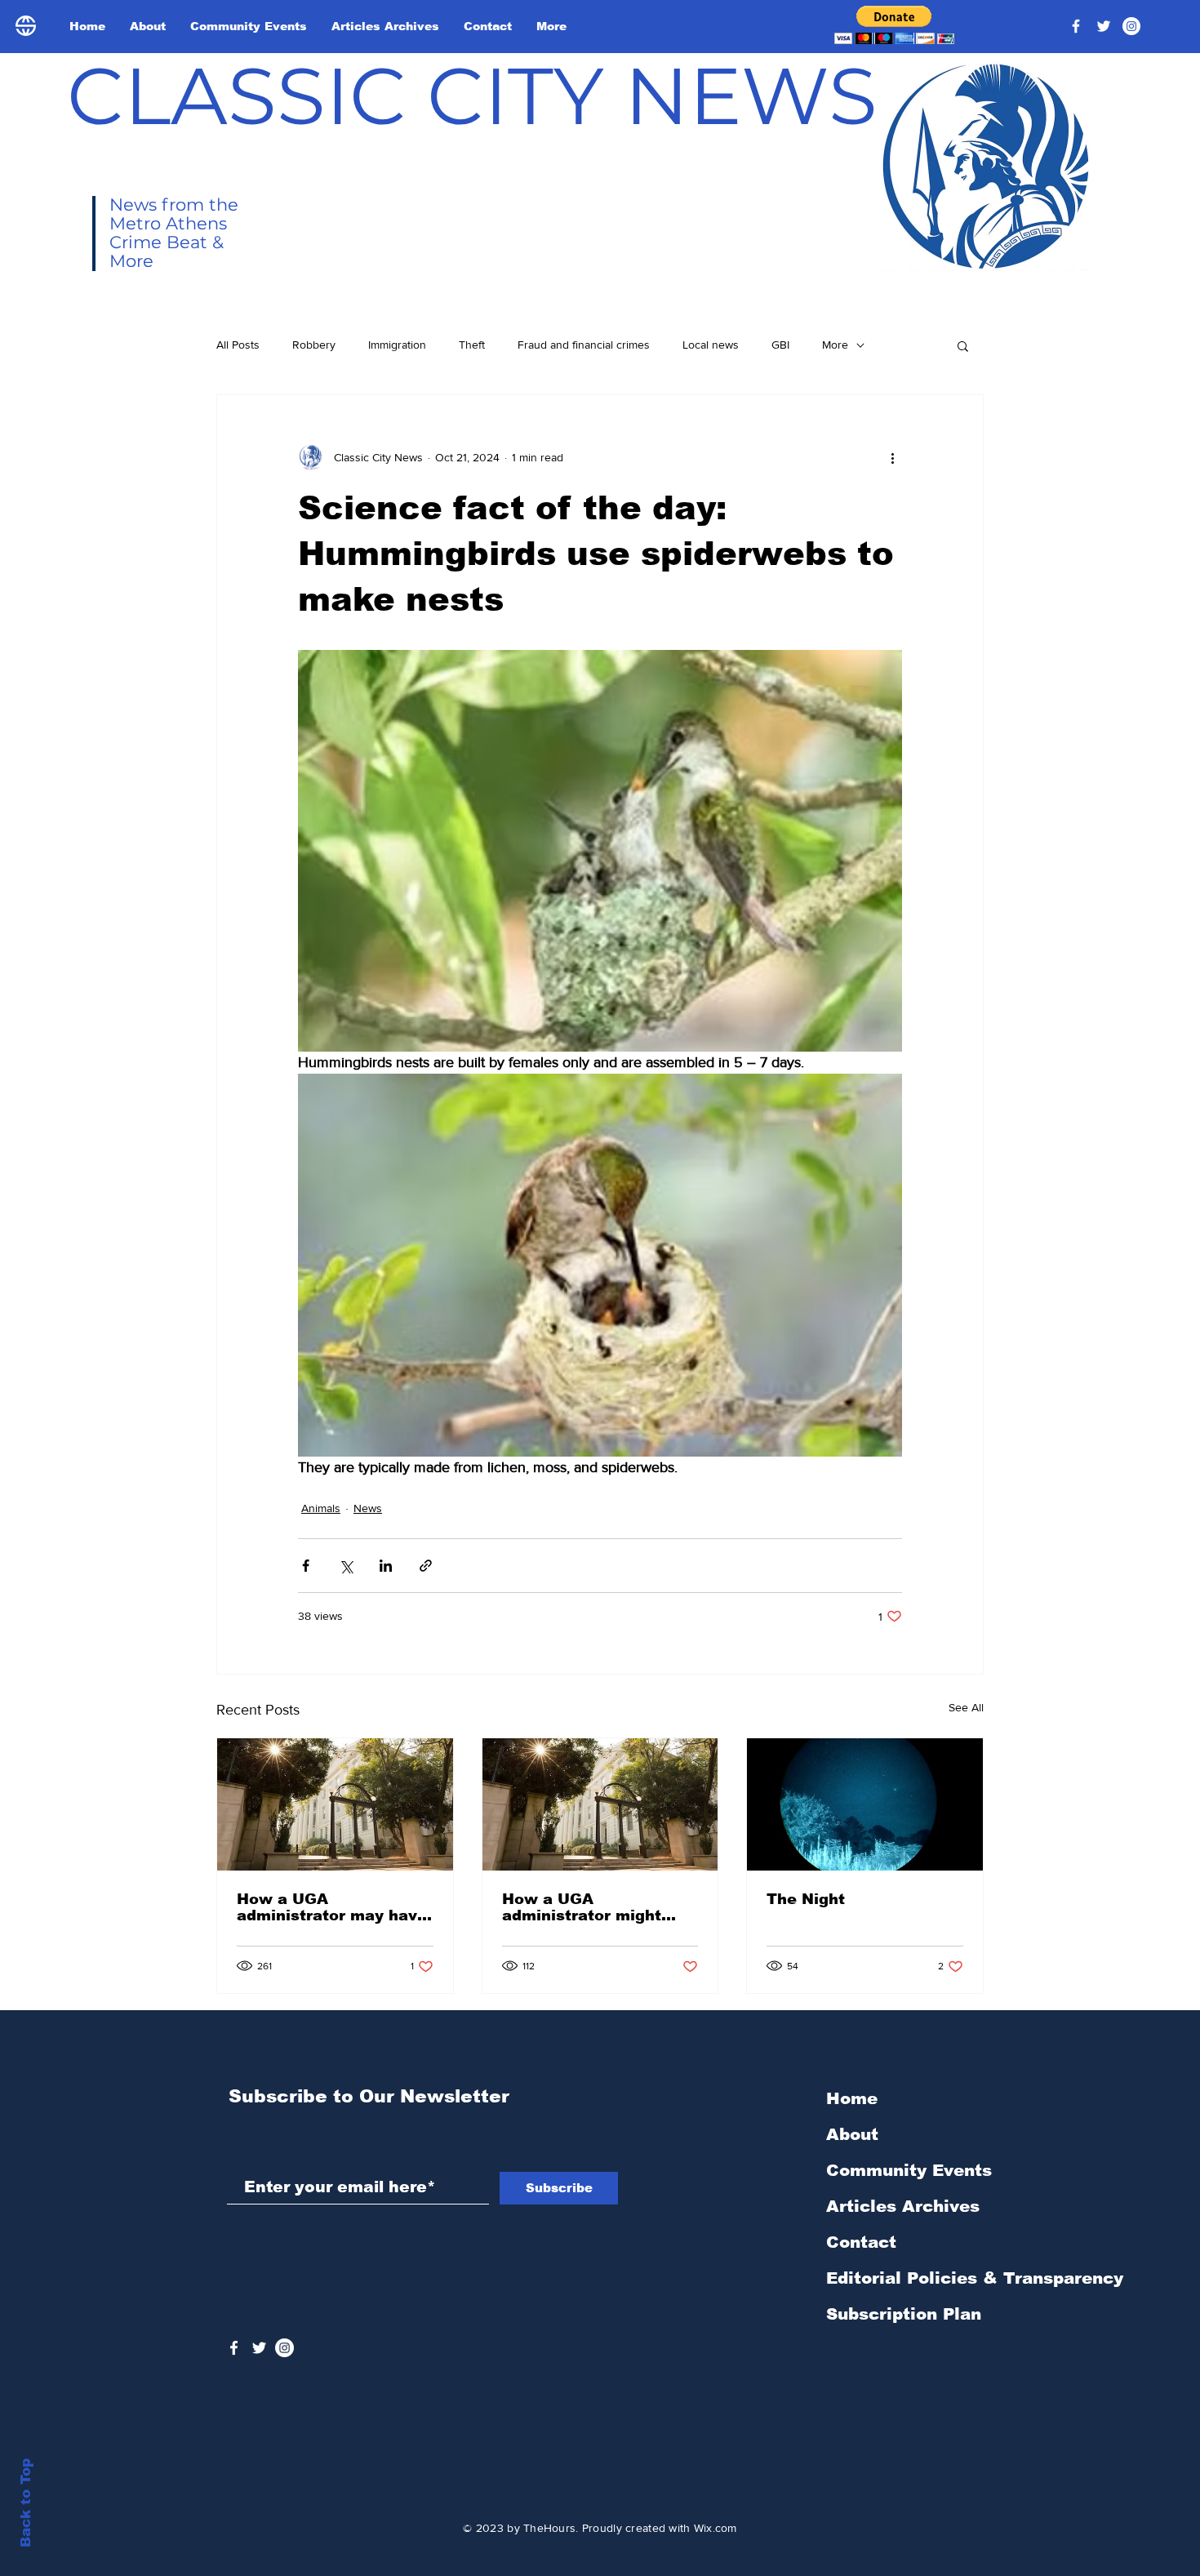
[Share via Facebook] (306, 1566)
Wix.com (716, 2528)
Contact (861, 2242)
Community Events (909, 2170)
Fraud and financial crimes (584, 345)
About (852, 2134)
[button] (894, 25)
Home (852, 2098)
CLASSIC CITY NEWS (472, 96)
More (835, 345)
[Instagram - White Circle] (1131, 26)
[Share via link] (426, 1566)
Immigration (397, 345)
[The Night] (865, 1804)
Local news (711, 345)
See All (966, 1707)
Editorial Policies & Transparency (975, 2278)
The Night (806, 1899)
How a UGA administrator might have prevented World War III (589, 1907)
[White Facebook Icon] (234, 2348)
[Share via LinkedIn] (386, 1566)
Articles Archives (903, 2206)
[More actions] (892, 457)
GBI (780, 345)
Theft (472, 345)
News (368, 1508)
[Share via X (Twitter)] (346, 1566)
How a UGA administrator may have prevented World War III (332, 1907)
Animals (321, 1508)
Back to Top (26, 2503)
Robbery (314, 345)
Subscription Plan (904, 2314)
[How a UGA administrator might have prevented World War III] (600, 1804)
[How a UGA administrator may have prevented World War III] (335, 1804)
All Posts (238, 345)
